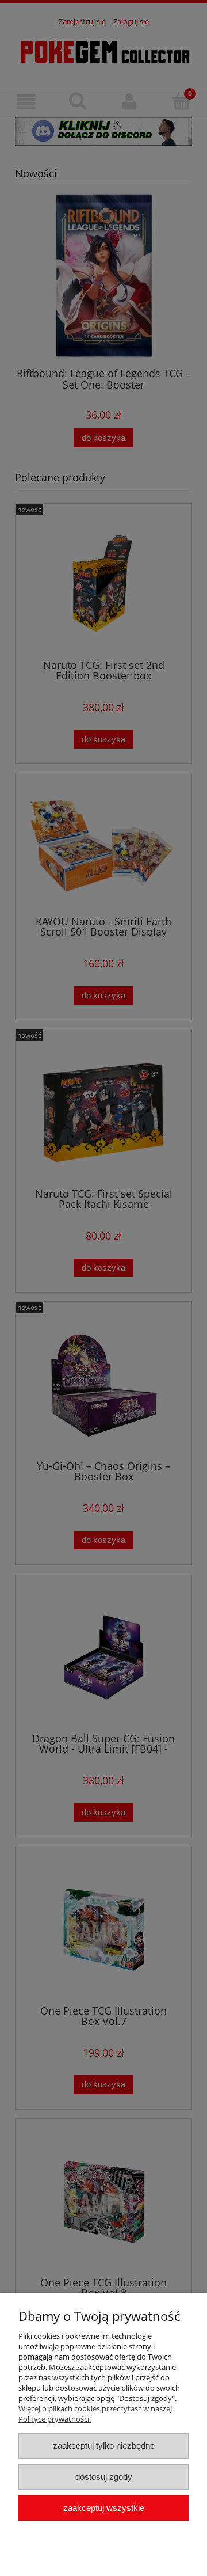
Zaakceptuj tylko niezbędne (104, 2446)
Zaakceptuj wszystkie (104, 2508)
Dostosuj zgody (104, 2477)
